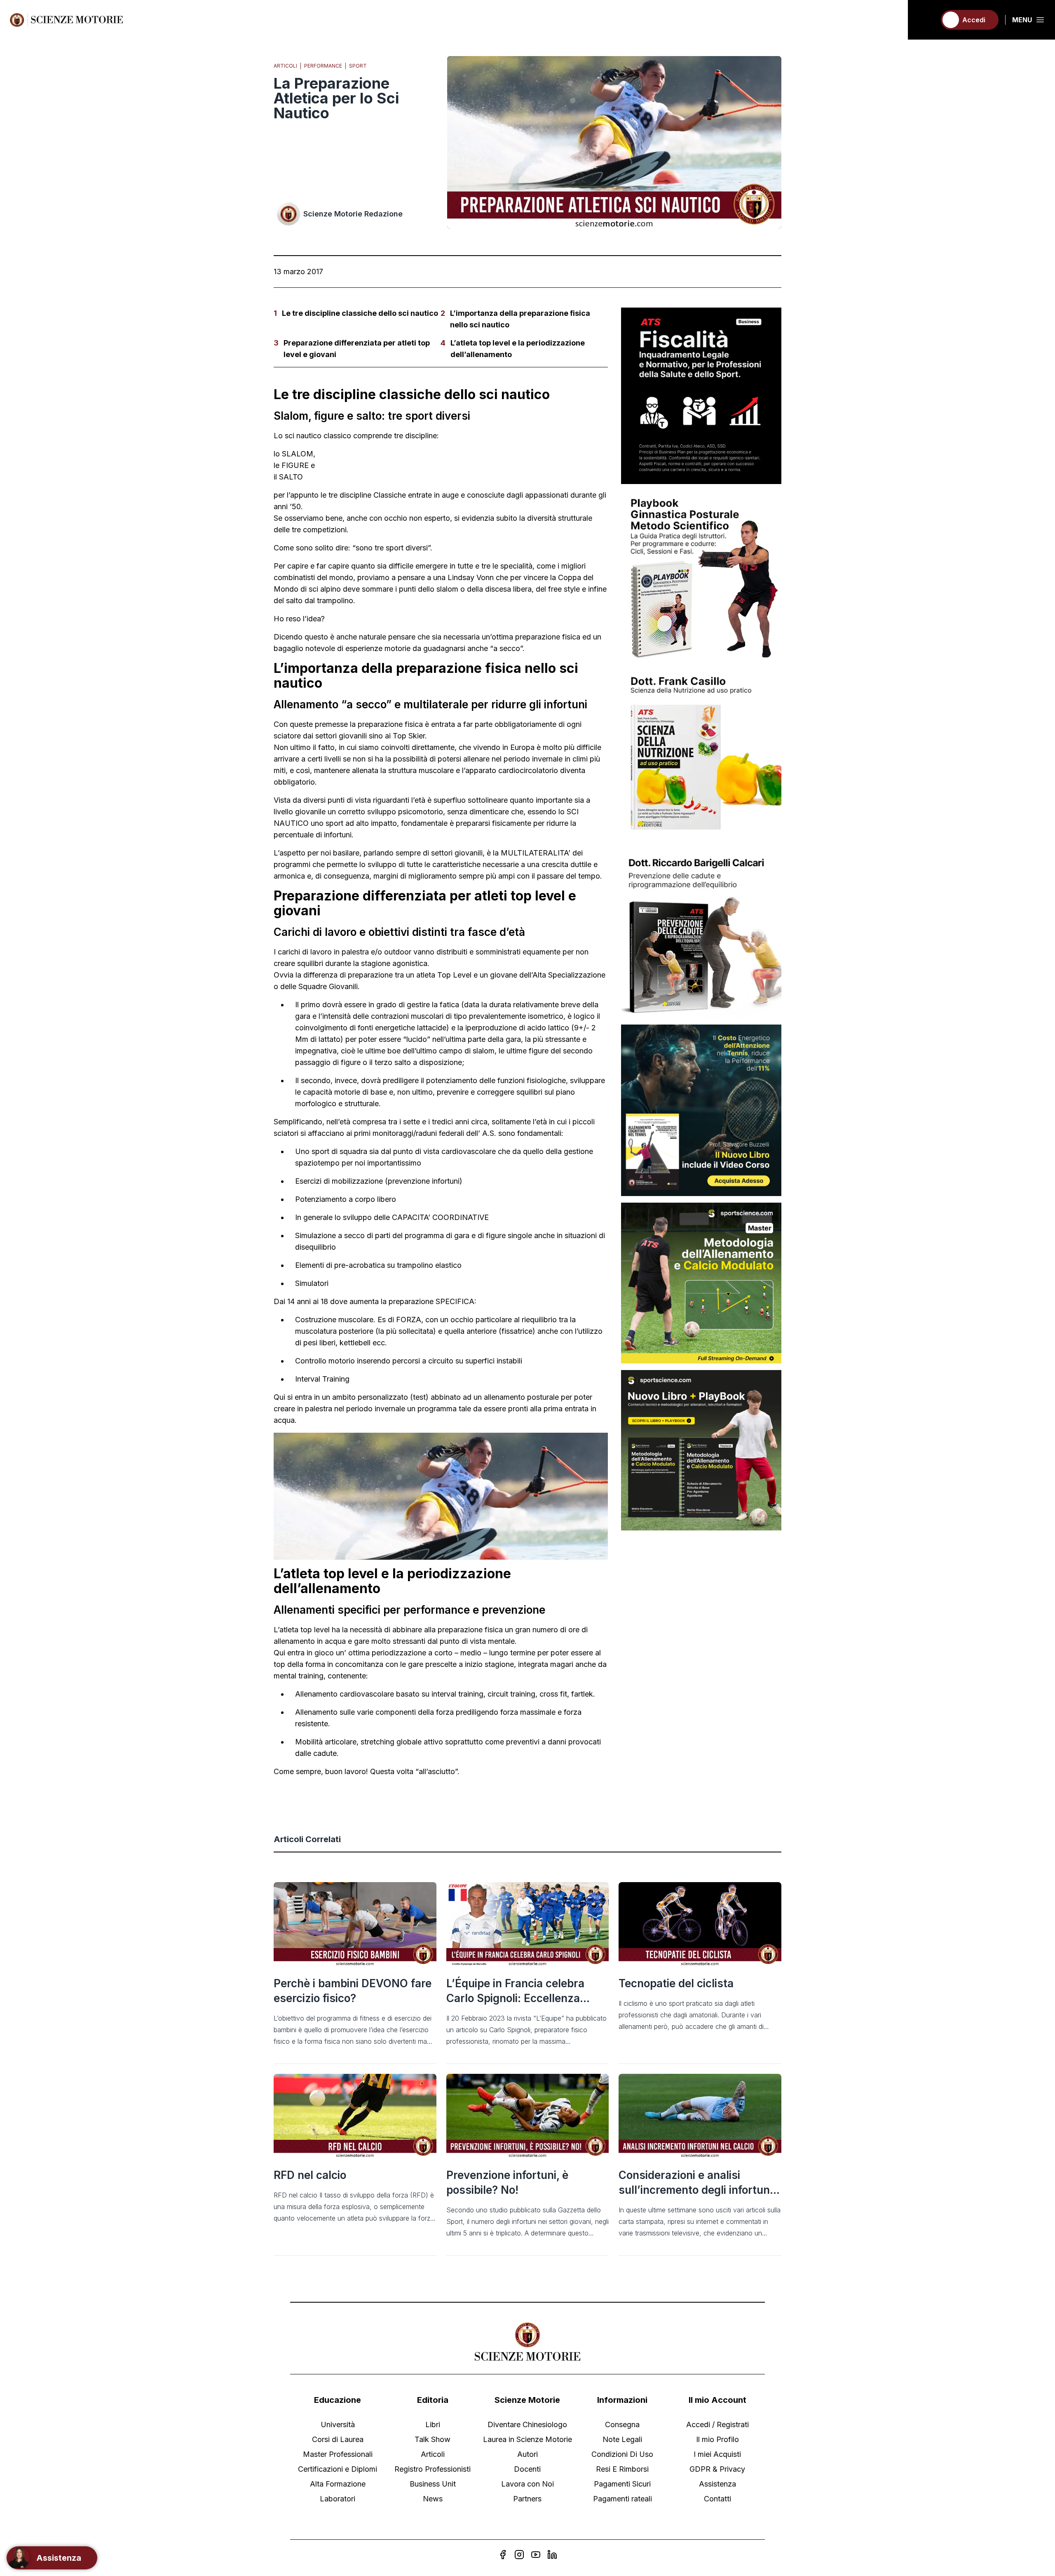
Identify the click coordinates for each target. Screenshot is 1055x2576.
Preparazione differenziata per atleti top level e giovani (357, 349)
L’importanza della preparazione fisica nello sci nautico (520, 319)
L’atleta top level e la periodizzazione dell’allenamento (518, 349)
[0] (926, 20)
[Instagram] (519, 2555)
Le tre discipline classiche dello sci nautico (360, 313)
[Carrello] (926, 20)
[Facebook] (503, 2555)
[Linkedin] (552, 2555)
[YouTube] (536, 2555)
